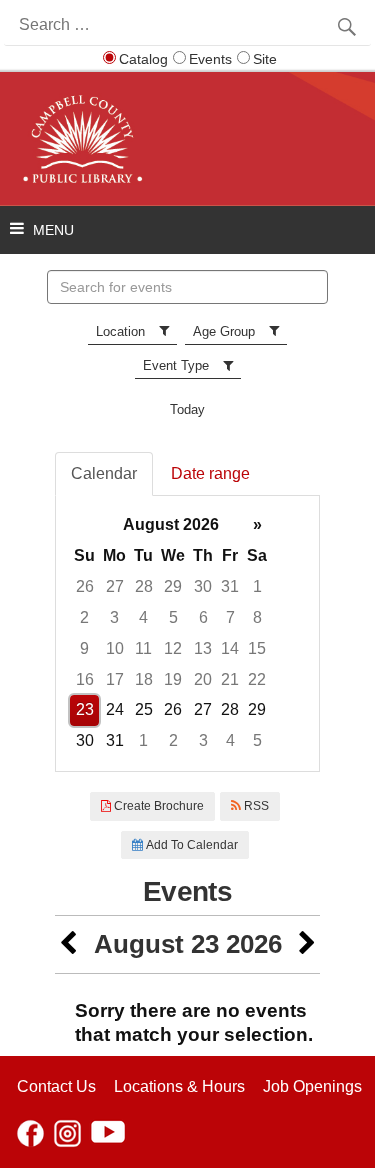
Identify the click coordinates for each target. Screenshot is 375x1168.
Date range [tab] (210, 473)
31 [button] (230, 586)
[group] (187, 633)
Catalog (143, 59)
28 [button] (144, 586)
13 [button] (203, 648)
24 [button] (115, 709)
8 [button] (257, 617)
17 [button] (115, 679)
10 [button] (115, 648)
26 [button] (85, 586)
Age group (224, 331)
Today (187, 409)
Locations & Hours (179, 1086)
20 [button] (203, 679)
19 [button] (173, 679)
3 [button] (114, 617)
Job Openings (312, 1086)
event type (176, 365)
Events (210, 59)
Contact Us (56, 1086)
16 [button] (85, 679)
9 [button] (84, 648)
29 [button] (173, 586)
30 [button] (203, 586)
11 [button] (143, 648)
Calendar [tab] (104, 473)
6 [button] (203, 617)
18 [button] (144, 679)
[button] (68, 944)
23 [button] (85, 709)
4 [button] (143, 617)
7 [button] (230, 617)
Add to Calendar (190, 845)
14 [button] (230, 648)
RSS (255, 806)
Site (265, 59)
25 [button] (144, 709)
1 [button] (257, 586)
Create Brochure (157, 806)
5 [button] (173, 617)
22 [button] (257, 679)
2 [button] (84, 617)
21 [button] (230, 679)
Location (120, 331)
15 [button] (257, 648)
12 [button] (173, 648)
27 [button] (115, 586)
